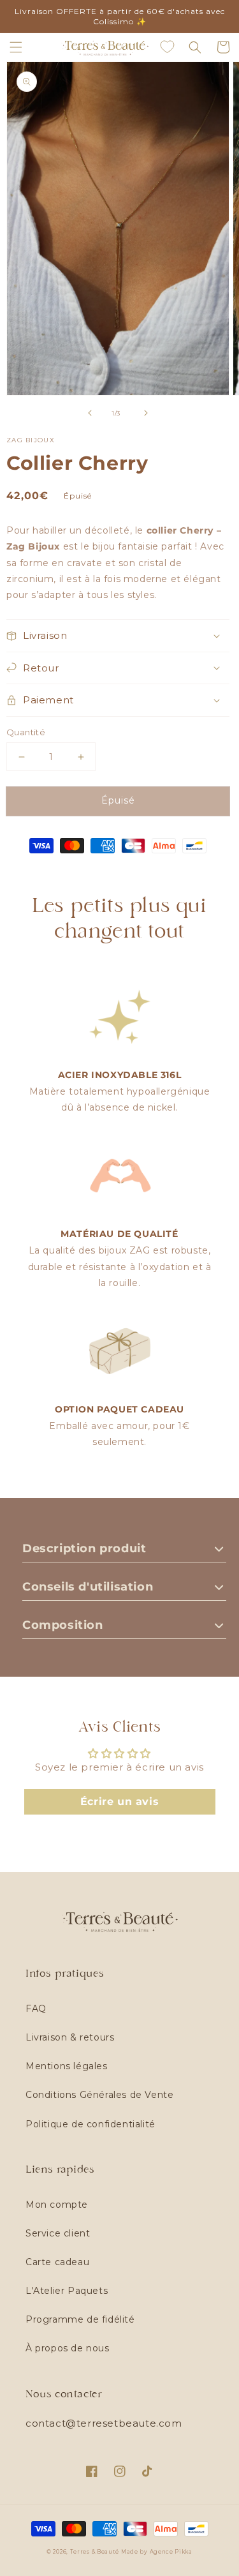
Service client (58, 2233)
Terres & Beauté (96, 2552)
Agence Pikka (171, 2552)
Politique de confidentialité (91, 2124)
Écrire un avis (119, 1801)
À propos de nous (68, 2348)
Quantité (26, 732)
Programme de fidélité (80, 2319)
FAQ (36, 2009)
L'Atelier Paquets (67, 2291)
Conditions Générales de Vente (99, 2095)
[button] (16, 47)
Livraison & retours (70, 2037)
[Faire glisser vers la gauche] (90, 413)
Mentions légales (67, 2066)
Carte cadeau (57, 2262)
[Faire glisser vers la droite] (146, 413)
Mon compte (57, 2205)
